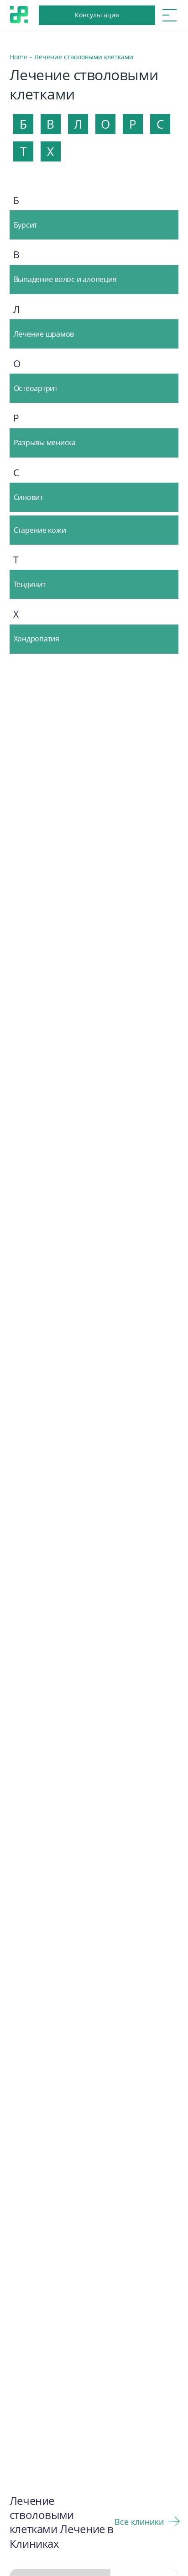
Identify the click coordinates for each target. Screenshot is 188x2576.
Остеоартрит (36, 388)
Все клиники (139, 2522)
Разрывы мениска (45, 442)
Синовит (28, 497)
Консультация (97, 15)
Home (18, 57)
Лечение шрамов (44, 334)
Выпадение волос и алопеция (65, 279)
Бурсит (26, 225)
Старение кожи (40, 530)
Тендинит (30, 584)
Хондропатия (37, 639)
